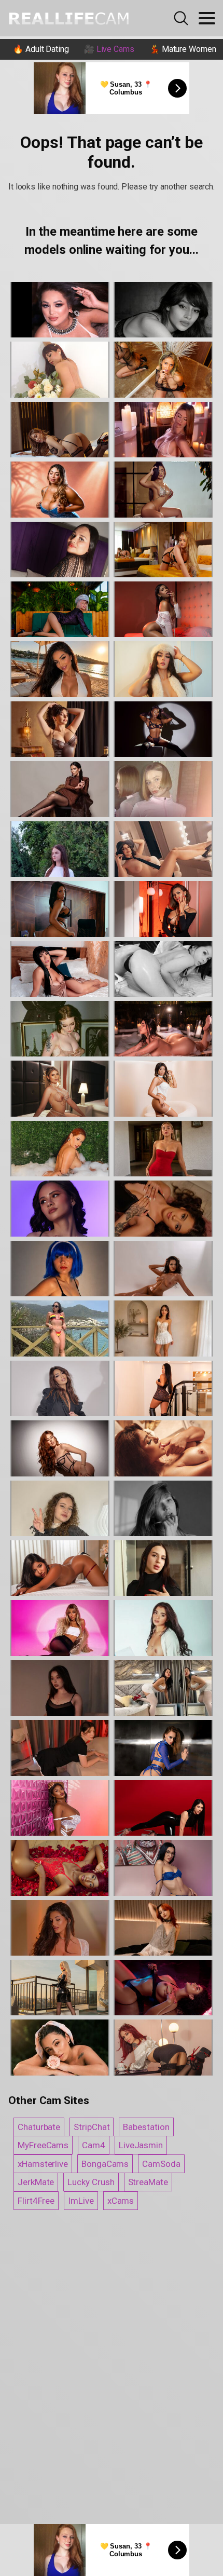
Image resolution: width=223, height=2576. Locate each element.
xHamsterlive (43, 2164)
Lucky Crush (91, 2182)
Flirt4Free (36, 2201)
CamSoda (161, 2164)
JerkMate (36, 2182)
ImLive (81, 2201)
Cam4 (94, 2145)
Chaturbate (39, 2127)
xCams (121, 2201)
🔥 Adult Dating (41, 49)
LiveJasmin (141, 2145)
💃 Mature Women (183, 49)
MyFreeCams (43, 2145)
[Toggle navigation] (207, 18)
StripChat (92, 2127)
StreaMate (148, 2182)
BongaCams (105, 2164)
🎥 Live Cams (109, 49)
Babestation (146, 2127)
